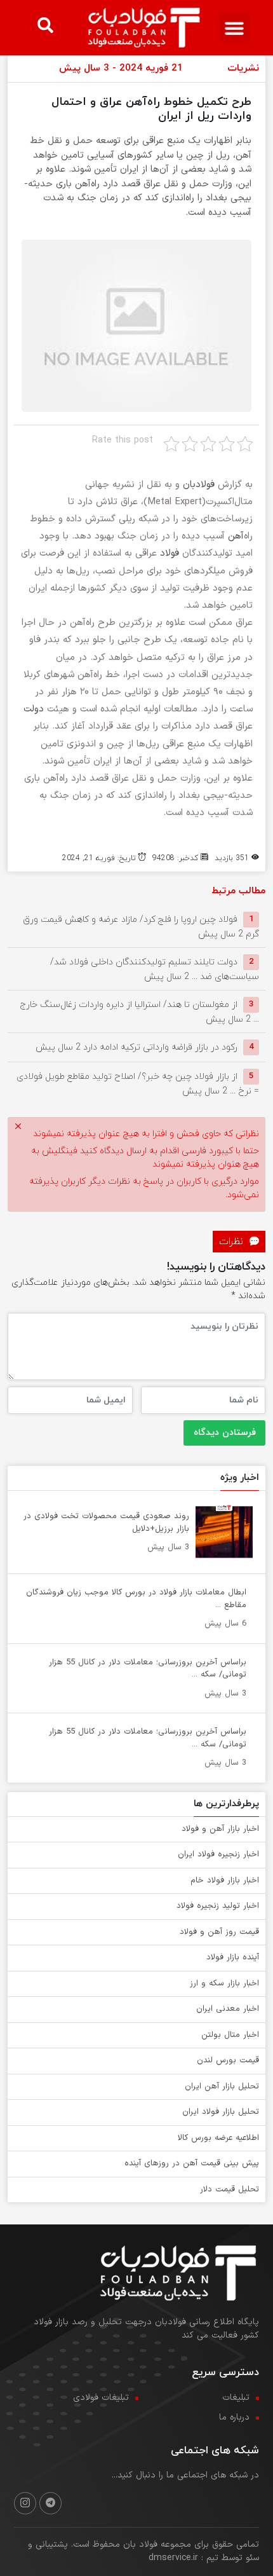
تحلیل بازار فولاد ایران (221, 2112)
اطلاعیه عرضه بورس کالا (218, 2138)
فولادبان (199, 485)
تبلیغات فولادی (101, 2398)
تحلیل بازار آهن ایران (222, 2086)
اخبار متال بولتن (230, 2035)
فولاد (170, 553)
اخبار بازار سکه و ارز (224, 1983)
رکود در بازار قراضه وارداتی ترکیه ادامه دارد (136, 1047)
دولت (34, 709)
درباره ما (234, 2417)
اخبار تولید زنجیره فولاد (218, 1906)
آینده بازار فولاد (233, 1957)
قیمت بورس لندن (228, 2060)
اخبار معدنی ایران (228, 2009)
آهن (236, 536)
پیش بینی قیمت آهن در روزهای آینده (192, 2163)
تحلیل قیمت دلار (230, 2189)
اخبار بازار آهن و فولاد (220, 1829)
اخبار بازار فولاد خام (225, 1881)
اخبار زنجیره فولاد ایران (218, 1854)
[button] (234, 28)
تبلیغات (236, 2398)
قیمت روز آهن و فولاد (219, 1932)
